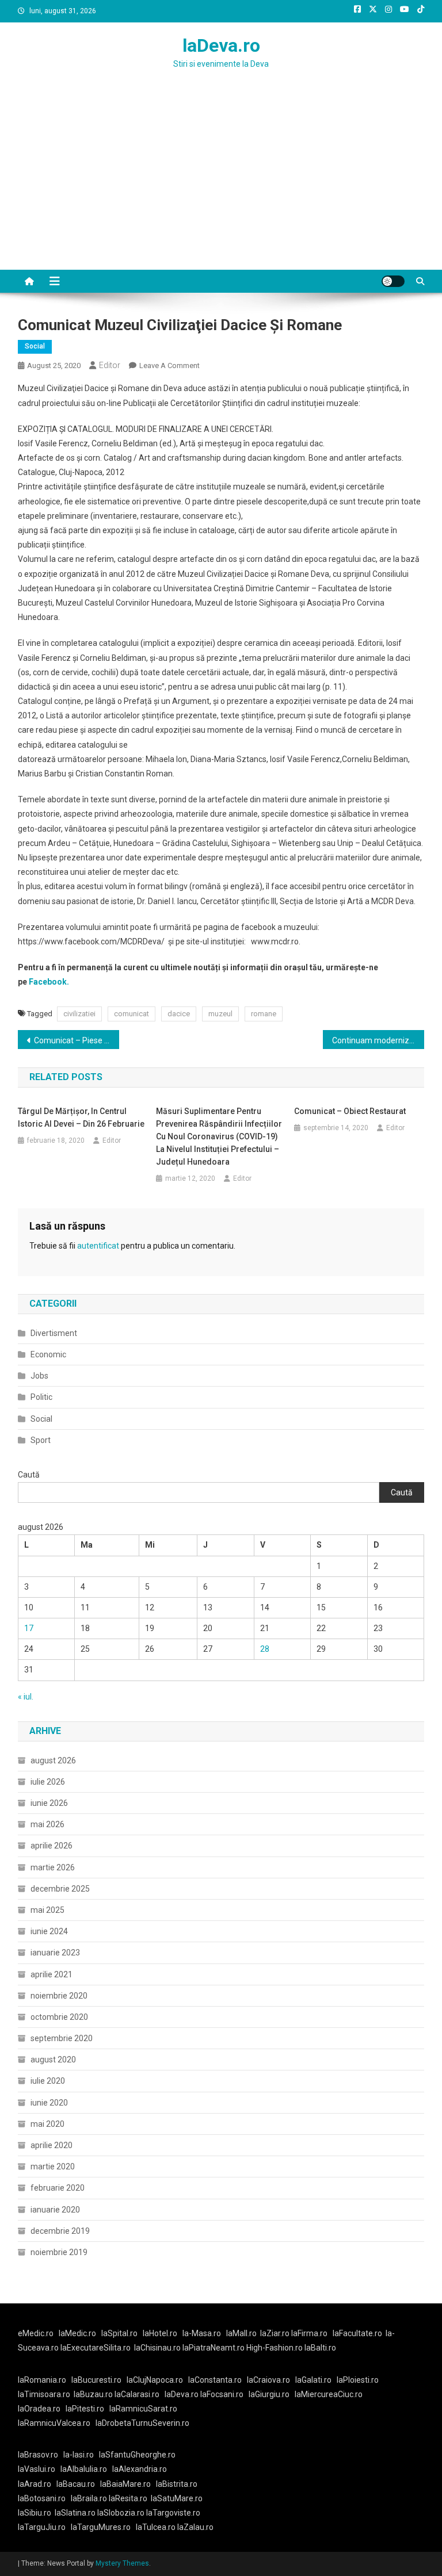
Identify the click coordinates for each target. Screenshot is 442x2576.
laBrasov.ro (38, 2455)
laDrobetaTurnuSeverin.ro (142, 2423)
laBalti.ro (320, 2348)
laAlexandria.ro (140, 2469)
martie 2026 (53, 1867)
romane (264, 1014)
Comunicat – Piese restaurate (77, 1040)
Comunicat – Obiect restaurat (350, 1111)
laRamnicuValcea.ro (54, 2423)
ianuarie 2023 (55, 1953)
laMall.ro (241, 2333)
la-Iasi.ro (79, 2455)
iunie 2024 (49, 1931)
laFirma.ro (309, 2333)
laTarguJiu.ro (44, 2527)
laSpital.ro (119, 2333)
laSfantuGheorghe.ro (137, 2455)
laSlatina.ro (75, 2513)
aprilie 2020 (52, 2145)
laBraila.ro (89, 2498)
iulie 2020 (48, 2081)
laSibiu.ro (35, 2513)
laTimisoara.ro (44, 2394)
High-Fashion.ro (275, 2348)
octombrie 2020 (59, 2017)
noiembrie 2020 (59, 1996)
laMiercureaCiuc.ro (329, 2394)
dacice (179, 1014)
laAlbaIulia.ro (84, 2469)
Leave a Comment (169, 365)
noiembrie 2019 (59, 2252)
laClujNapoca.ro (155, 2380)
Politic (41, 1397)
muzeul (220, 1014)
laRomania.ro (42, 2380)
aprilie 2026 (52, 1846)
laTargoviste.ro (173, 2513)
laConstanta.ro (215, 2380)
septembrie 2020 (62, 2038)
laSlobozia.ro (121, 2513)
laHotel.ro (160, 2333)
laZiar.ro (276, 2333)
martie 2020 (53, 2167)
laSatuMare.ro (177, 2498)
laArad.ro (35, 2484)
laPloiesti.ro (358, 2380)
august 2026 (53, 1760)
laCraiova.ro (268, 2380)
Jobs (39, 1376)
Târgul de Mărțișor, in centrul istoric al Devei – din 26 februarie (81, 1117)
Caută (29, 1475)
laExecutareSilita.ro (96, 2348)
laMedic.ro (78, 2333)
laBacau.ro (76, 2484)
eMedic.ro (36, 2333)
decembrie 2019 (60, 2231)
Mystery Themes (122, 2563)
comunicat (132, 1014)
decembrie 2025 (60, 1889)
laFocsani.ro (221, 2394)
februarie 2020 (58, 2188)
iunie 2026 (49, 1803)
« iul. (26, 1697)
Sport (41, 1440)
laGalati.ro (313, 2380)
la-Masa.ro (202, 2333)
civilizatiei (79, 1014)
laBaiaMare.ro (125, 2484)
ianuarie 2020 (55, 2210)
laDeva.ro (221, 45)
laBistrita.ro (177, 2484)
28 (265, 1649)
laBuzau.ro (94, 2394)
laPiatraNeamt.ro (214, 2348)
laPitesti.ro (85, 2409)
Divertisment (54, 1333)
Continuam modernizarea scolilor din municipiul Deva (378, 1040)
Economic (48, 1354)
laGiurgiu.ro (272, 2394)
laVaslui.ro (39, 2469)
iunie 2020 (49, 2103)
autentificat (98, 1246)
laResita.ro (128, 2498)
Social (35, 346)
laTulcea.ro (157, 2527)
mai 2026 (47, 1824)
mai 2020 (47, 2124)
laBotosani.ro (42, 2498)
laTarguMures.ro (101, 2527)
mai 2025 (47, 1910)
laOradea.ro (39, 2409)
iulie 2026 (48, 1782)
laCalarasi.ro (137, 2394)
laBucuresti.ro (96, 2380)
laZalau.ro (195, 2527)
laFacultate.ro (357, 2333)
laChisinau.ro (157, 2348)
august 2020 (53, 2060)
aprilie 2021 (52, 1974)
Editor (110, 365)
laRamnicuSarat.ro (143, 2409)
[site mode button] (393, 281)
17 (29, 1628)
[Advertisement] (221, 183)
